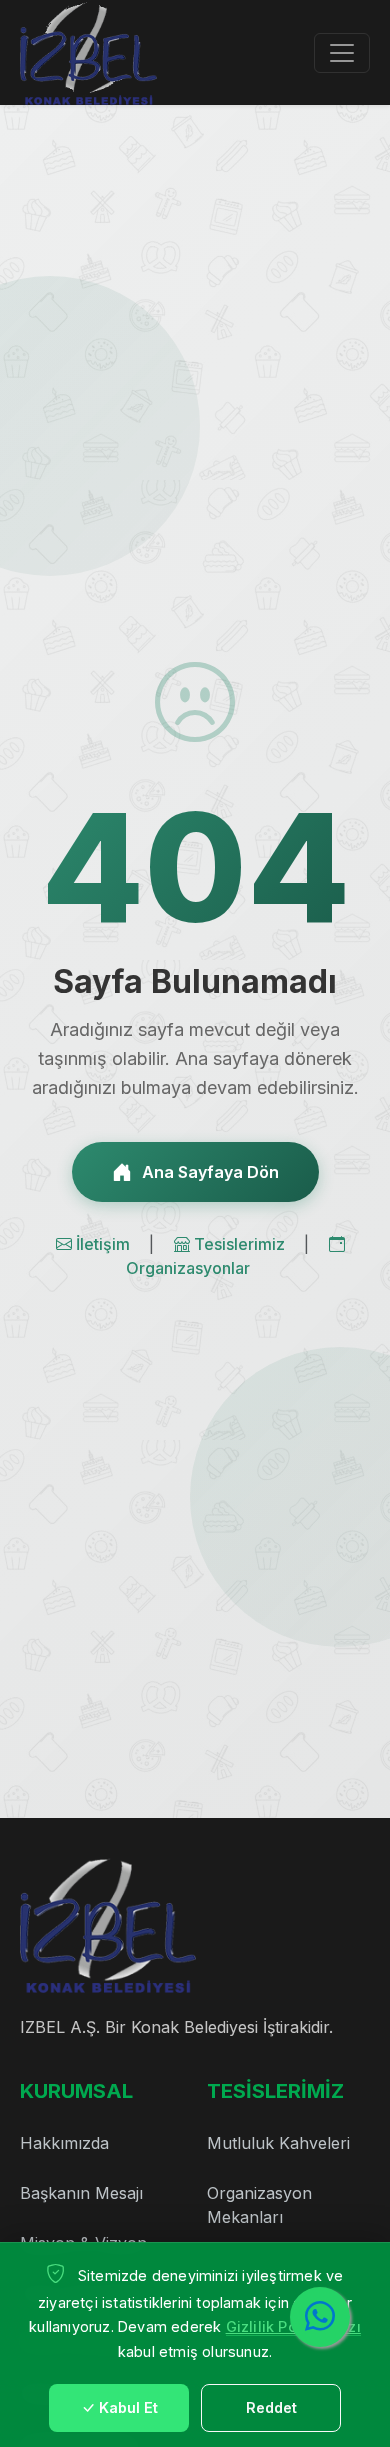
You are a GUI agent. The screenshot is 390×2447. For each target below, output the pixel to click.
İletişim (105, 1244)
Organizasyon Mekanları (259, 2205)
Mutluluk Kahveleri (278, 2143)
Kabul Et (128, 2407)
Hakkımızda (64, 2143)
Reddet (271, 2407)
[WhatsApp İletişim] (320, 2317)
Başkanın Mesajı (81, 2193)
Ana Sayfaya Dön (210, 1172)
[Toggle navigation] (342, 53)
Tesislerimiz (241, 1244)
